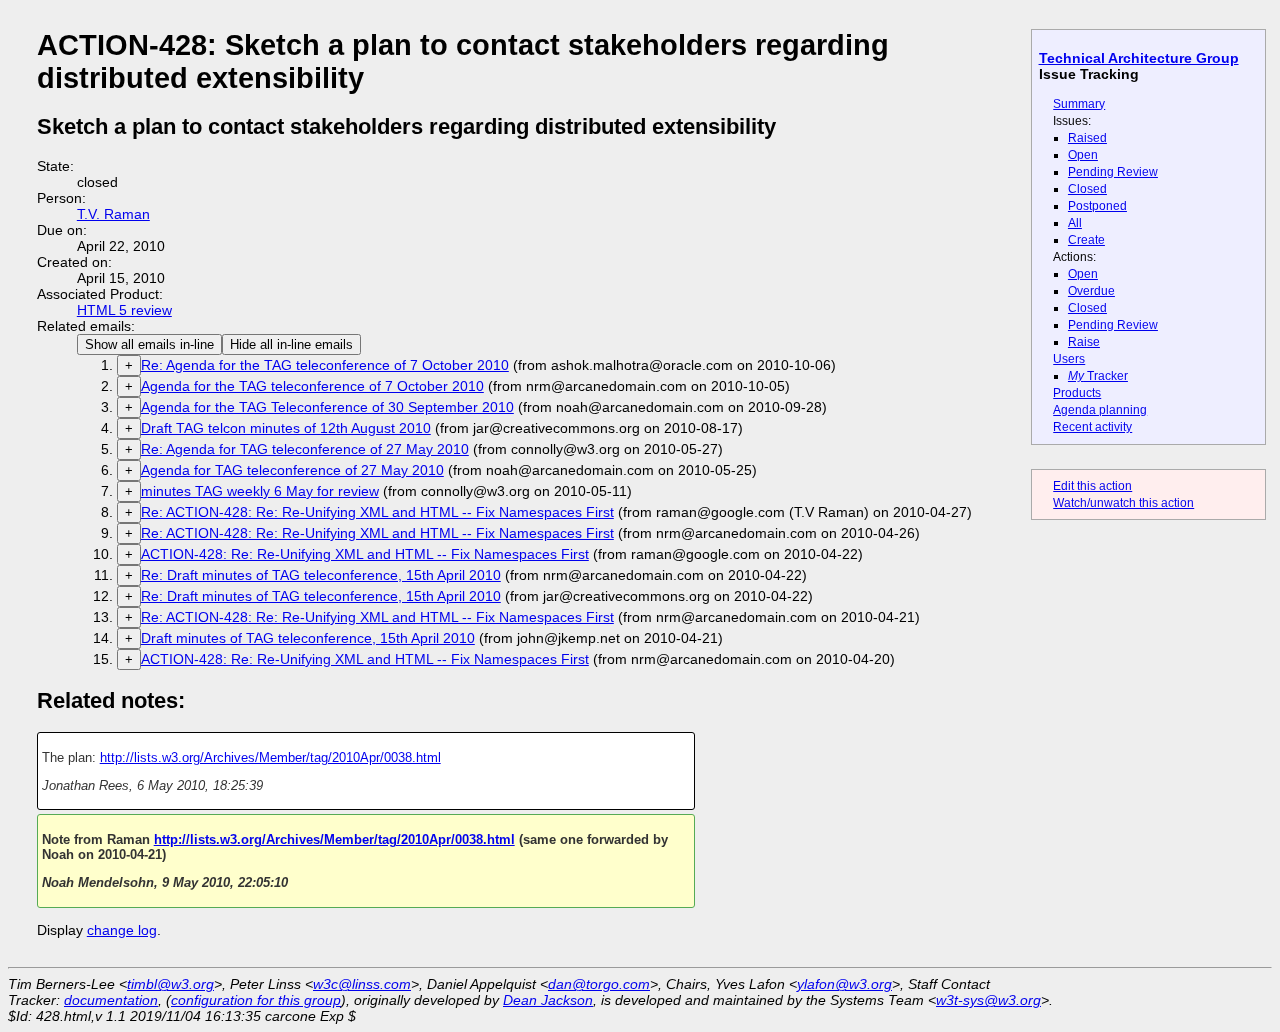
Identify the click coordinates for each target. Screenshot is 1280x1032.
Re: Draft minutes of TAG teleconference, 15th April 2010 (321, 575)
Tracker (1098, 376)
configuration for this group (256, 1000)
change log (122, 930)
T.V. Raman (113, 214)
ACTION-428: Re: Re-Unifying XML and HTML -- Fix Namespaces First (365, 554)
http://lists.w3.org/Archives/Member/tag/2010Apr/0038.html (270, 757)
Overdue (1091, 291)
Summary (1079, 104)
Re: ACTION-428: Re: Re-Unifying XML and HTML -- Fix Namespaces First (377, 512)
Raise (1084, 342)
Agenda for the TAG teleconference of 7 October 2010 (312, 386)
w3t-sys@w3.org (988, 1000)
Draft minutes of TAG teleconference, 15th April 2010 (308, 638)
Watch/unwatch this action (1123, 503)
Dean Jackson (548, 1000)
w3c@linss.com (362, 984)
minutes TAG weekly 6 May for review (260, 491)
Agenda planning (1100, 410)
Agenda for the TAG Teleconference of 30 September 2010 (327, 407)
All (1075, 223)
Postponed (1097, 206)
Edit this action (1092, 486)
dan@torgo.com (599, 984)
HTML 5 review (124, 310)
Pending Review (1113, 172)
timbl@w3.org (170, 984)
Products (1077, 393)
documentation (111, 1000)
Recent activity (1092, 427)
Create (1086, 240)
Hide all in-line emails (291, 344)
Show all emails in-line (149, 344)
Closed (1087, 189)
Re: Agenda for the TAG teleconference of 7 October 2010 (325, 365)
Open (1083, 155)
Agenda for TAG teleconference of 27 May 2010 (292, 470)
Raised (1087, 138)
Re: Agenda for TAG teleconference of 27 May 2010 (305, 449)
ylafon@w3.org (844, 984)
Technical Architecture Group (1139, 58)
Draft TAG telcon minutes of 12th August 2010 (286, 428)
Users (1069, 359)
